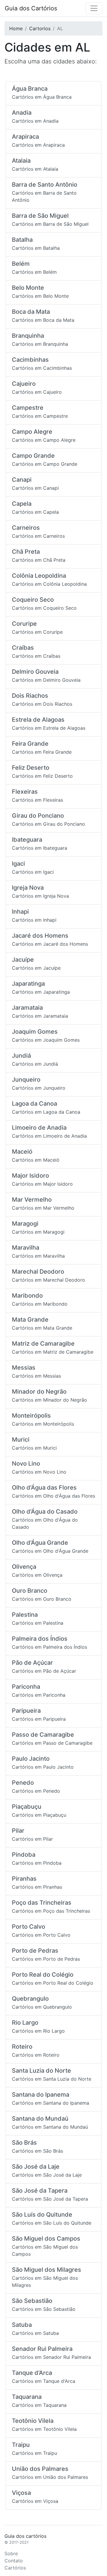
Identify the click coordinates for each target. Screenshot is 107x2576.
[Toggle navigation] (94, 8)
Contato (14, 2561)
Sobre (11, 2553)
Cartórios (15, 2568)
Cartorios (40, 28)
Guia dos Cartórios (31, 8)
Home (16, 28)
